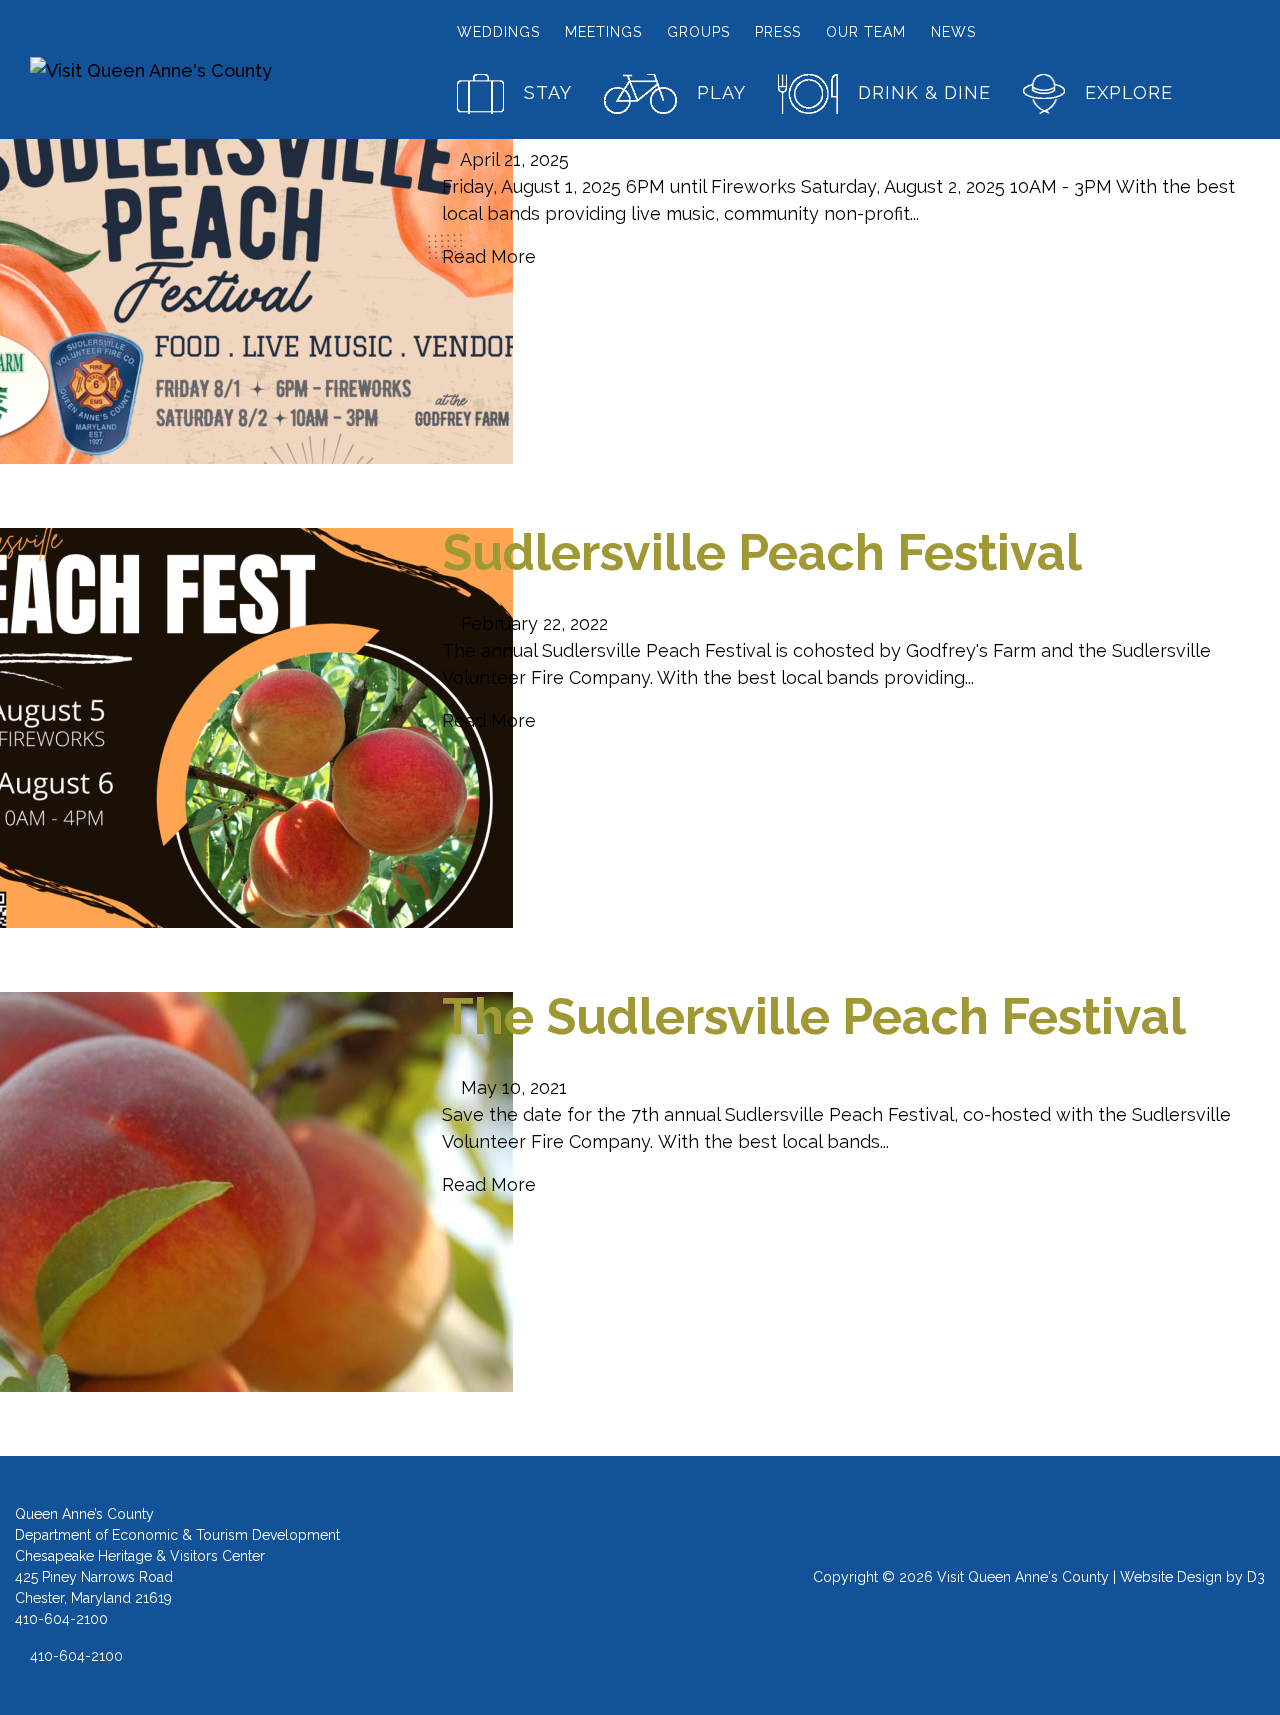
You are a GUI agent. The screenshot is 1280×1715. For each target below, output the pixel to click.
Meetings (603, 32)
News (953, 32)
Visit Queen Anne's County (1023, 1577)
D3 (1256, 1577)
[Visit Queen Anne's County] (171, 69)
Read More (489, 256)
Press (778, 32)
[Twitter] (680, 1586)
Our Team (866, 32)
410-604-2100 (74, 1656)
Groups (698, 32)
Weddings (498, 32)
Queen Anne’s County (84, 1514)
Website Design (1171, 1577)
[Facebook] (598, 1586)
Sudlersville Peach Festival (762, 552)
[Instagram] (639, 1586)
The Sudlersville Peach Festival (814, 1016)
